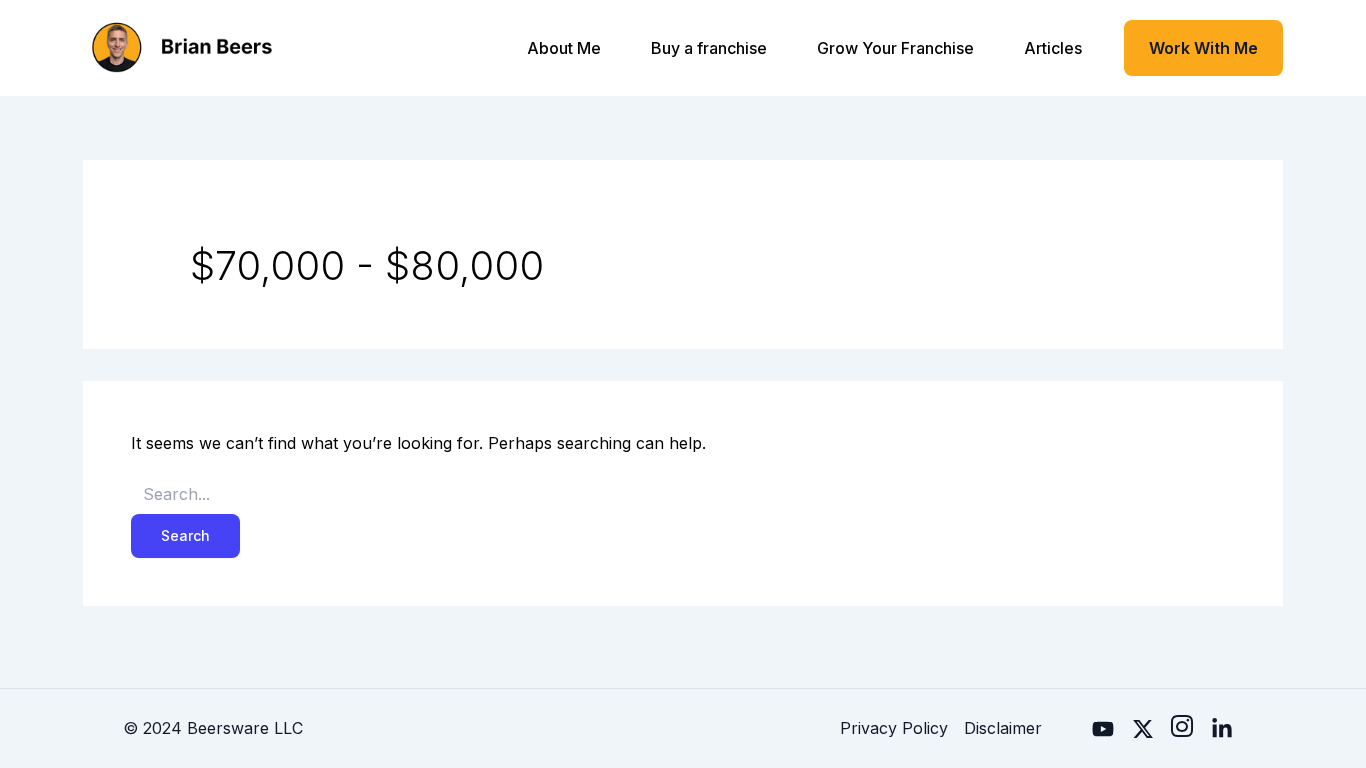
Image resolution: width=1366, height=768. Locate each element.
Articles (1053, 48)
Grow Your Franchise (895, 48)
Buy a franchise (709, 48)
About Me (564, 48)
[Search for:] (683, 494)
